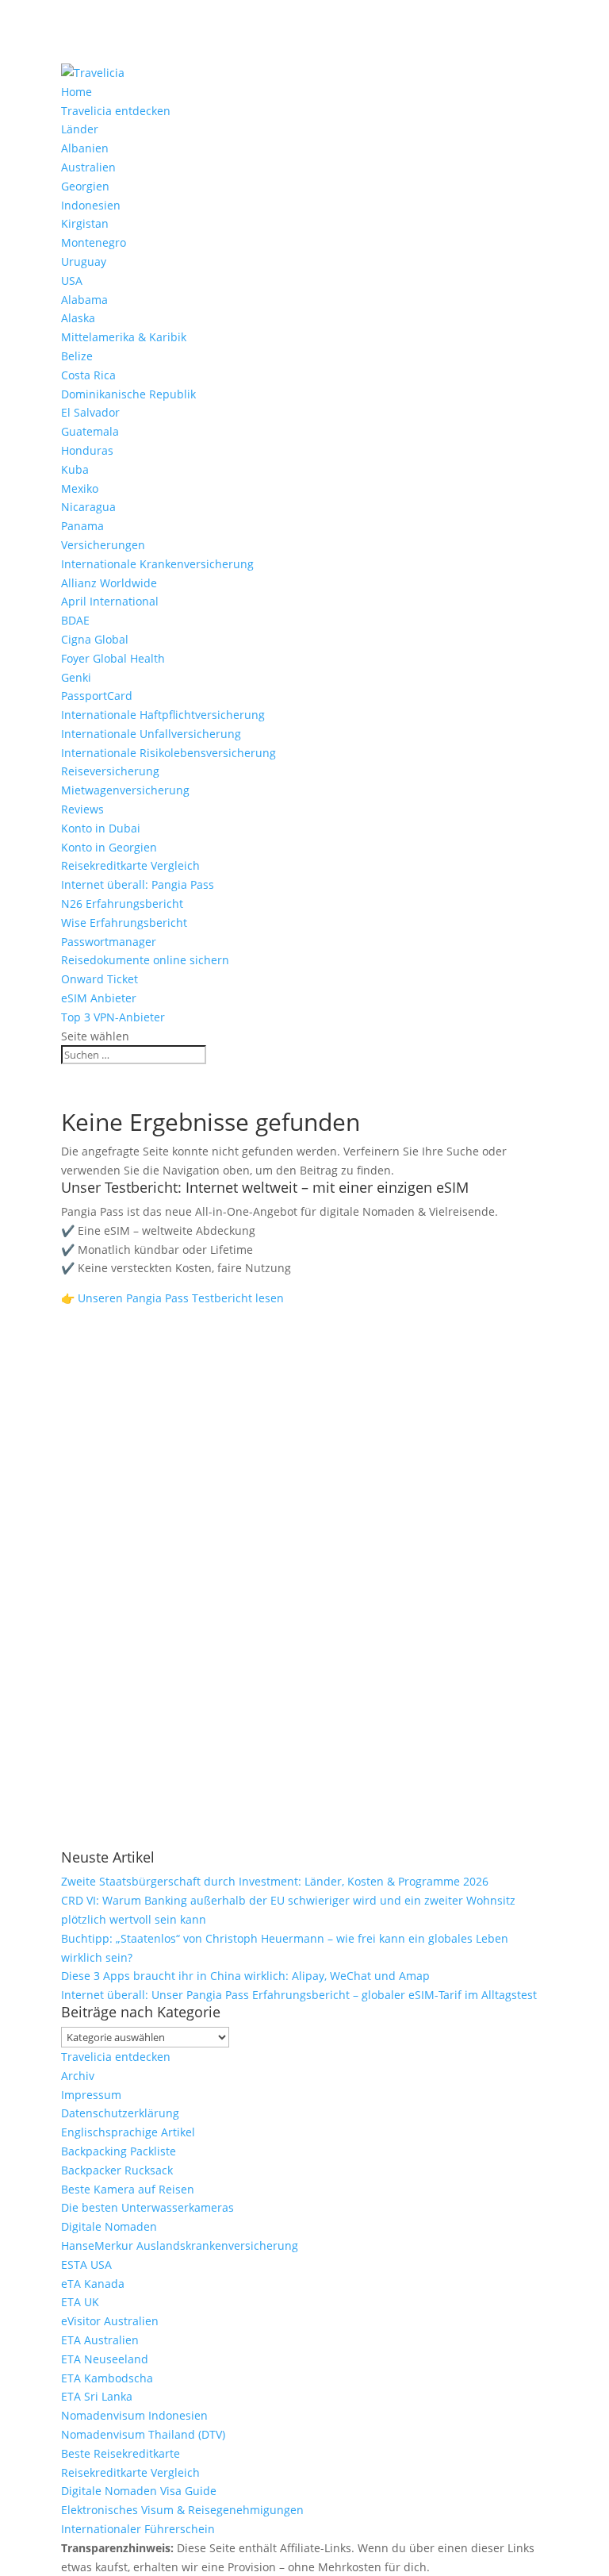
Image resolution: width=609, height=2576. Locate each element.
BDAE (75, 620)
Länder (80, 129)
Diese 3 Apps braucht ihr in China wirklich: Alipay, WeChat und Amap (245, 1976)
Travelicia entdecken (116, 111)
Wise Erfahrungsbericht (124, 923)
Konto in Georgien (109, 847)
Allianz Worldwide (109, 583)
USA (72, 281)
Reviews (82, 809)
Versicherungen (103, 545)
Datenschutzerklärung (120, 2113)
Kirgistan (85, 223)
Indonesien (91, 205)
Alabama (84, 300)
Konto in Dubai (101, 828)
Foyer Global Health (113, 658)
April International (110, 601)
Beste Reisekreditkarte (121, 2453)
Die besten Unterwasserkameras (147, 2207)
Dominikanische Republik (128, 394)
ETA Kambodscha (107, 2378)
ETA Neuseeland (105, 2359)
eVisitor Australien (110, 2321)
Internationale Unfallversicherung (151, 734)
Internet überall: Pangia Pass (138, 884)
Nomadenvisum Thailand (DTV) (143, 2434)
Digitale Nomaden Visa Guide (139, 2491)
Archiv (78, 2076)
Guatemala (90, 431)
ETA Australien (100, 2340)
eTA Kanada (93, 2284)
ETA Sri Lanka (97, 2396)
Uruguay (84, 261)
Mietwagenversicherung (125, 790)
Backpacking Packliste (119, 2151)
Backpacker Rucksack (117, 2170)
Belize (77, 356)
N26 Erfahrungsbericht (122, 904)
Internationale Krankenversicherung (157, 564)
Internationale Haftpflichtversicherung (163, 715)
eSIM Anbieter (99, 998)
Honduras (87, 450)
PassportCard (97, 696)
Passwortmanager (109, 942)
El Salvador (90, 412)
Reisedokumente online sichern (145, 960)
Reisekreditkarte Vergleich (130, 865)
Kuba (75, 469)
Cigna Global (95, 639)
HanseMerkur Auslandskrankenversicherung (180, 2245)
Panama (82, 526)
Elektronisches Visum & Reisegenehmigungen (182, 2510)
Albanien (85, 148)
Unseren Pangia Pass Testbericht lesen (181, 1298)
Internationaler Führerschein (138, 2529)
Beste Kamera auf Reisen (128, 2189)
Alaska (78, 318)
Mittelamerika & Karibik (124, 337)
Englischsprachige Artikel (128, 2132)
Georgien (85, 186)
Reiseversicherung (110, 771)
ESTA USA (86, 2265)
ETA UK (80, 2302)
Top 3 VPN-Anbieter (113, 1017)
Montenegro (94, 242)
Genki (76, 677)
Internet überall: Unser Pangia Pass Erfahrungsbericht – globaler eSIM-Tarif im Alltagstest (299, 1995)
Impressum (91, 2095)
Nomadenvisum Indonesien (134, 2415)
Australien (88, 167)
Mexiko (80, 488)
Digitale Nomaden (109, 2226)
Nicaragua (88, 507)
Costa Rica (88, 375)
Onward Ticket (100, 979)
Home (77, 92)
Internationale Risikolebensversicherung (169, 753)
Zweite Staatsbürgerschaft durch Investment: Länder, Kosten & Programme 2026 (275, 1881)
